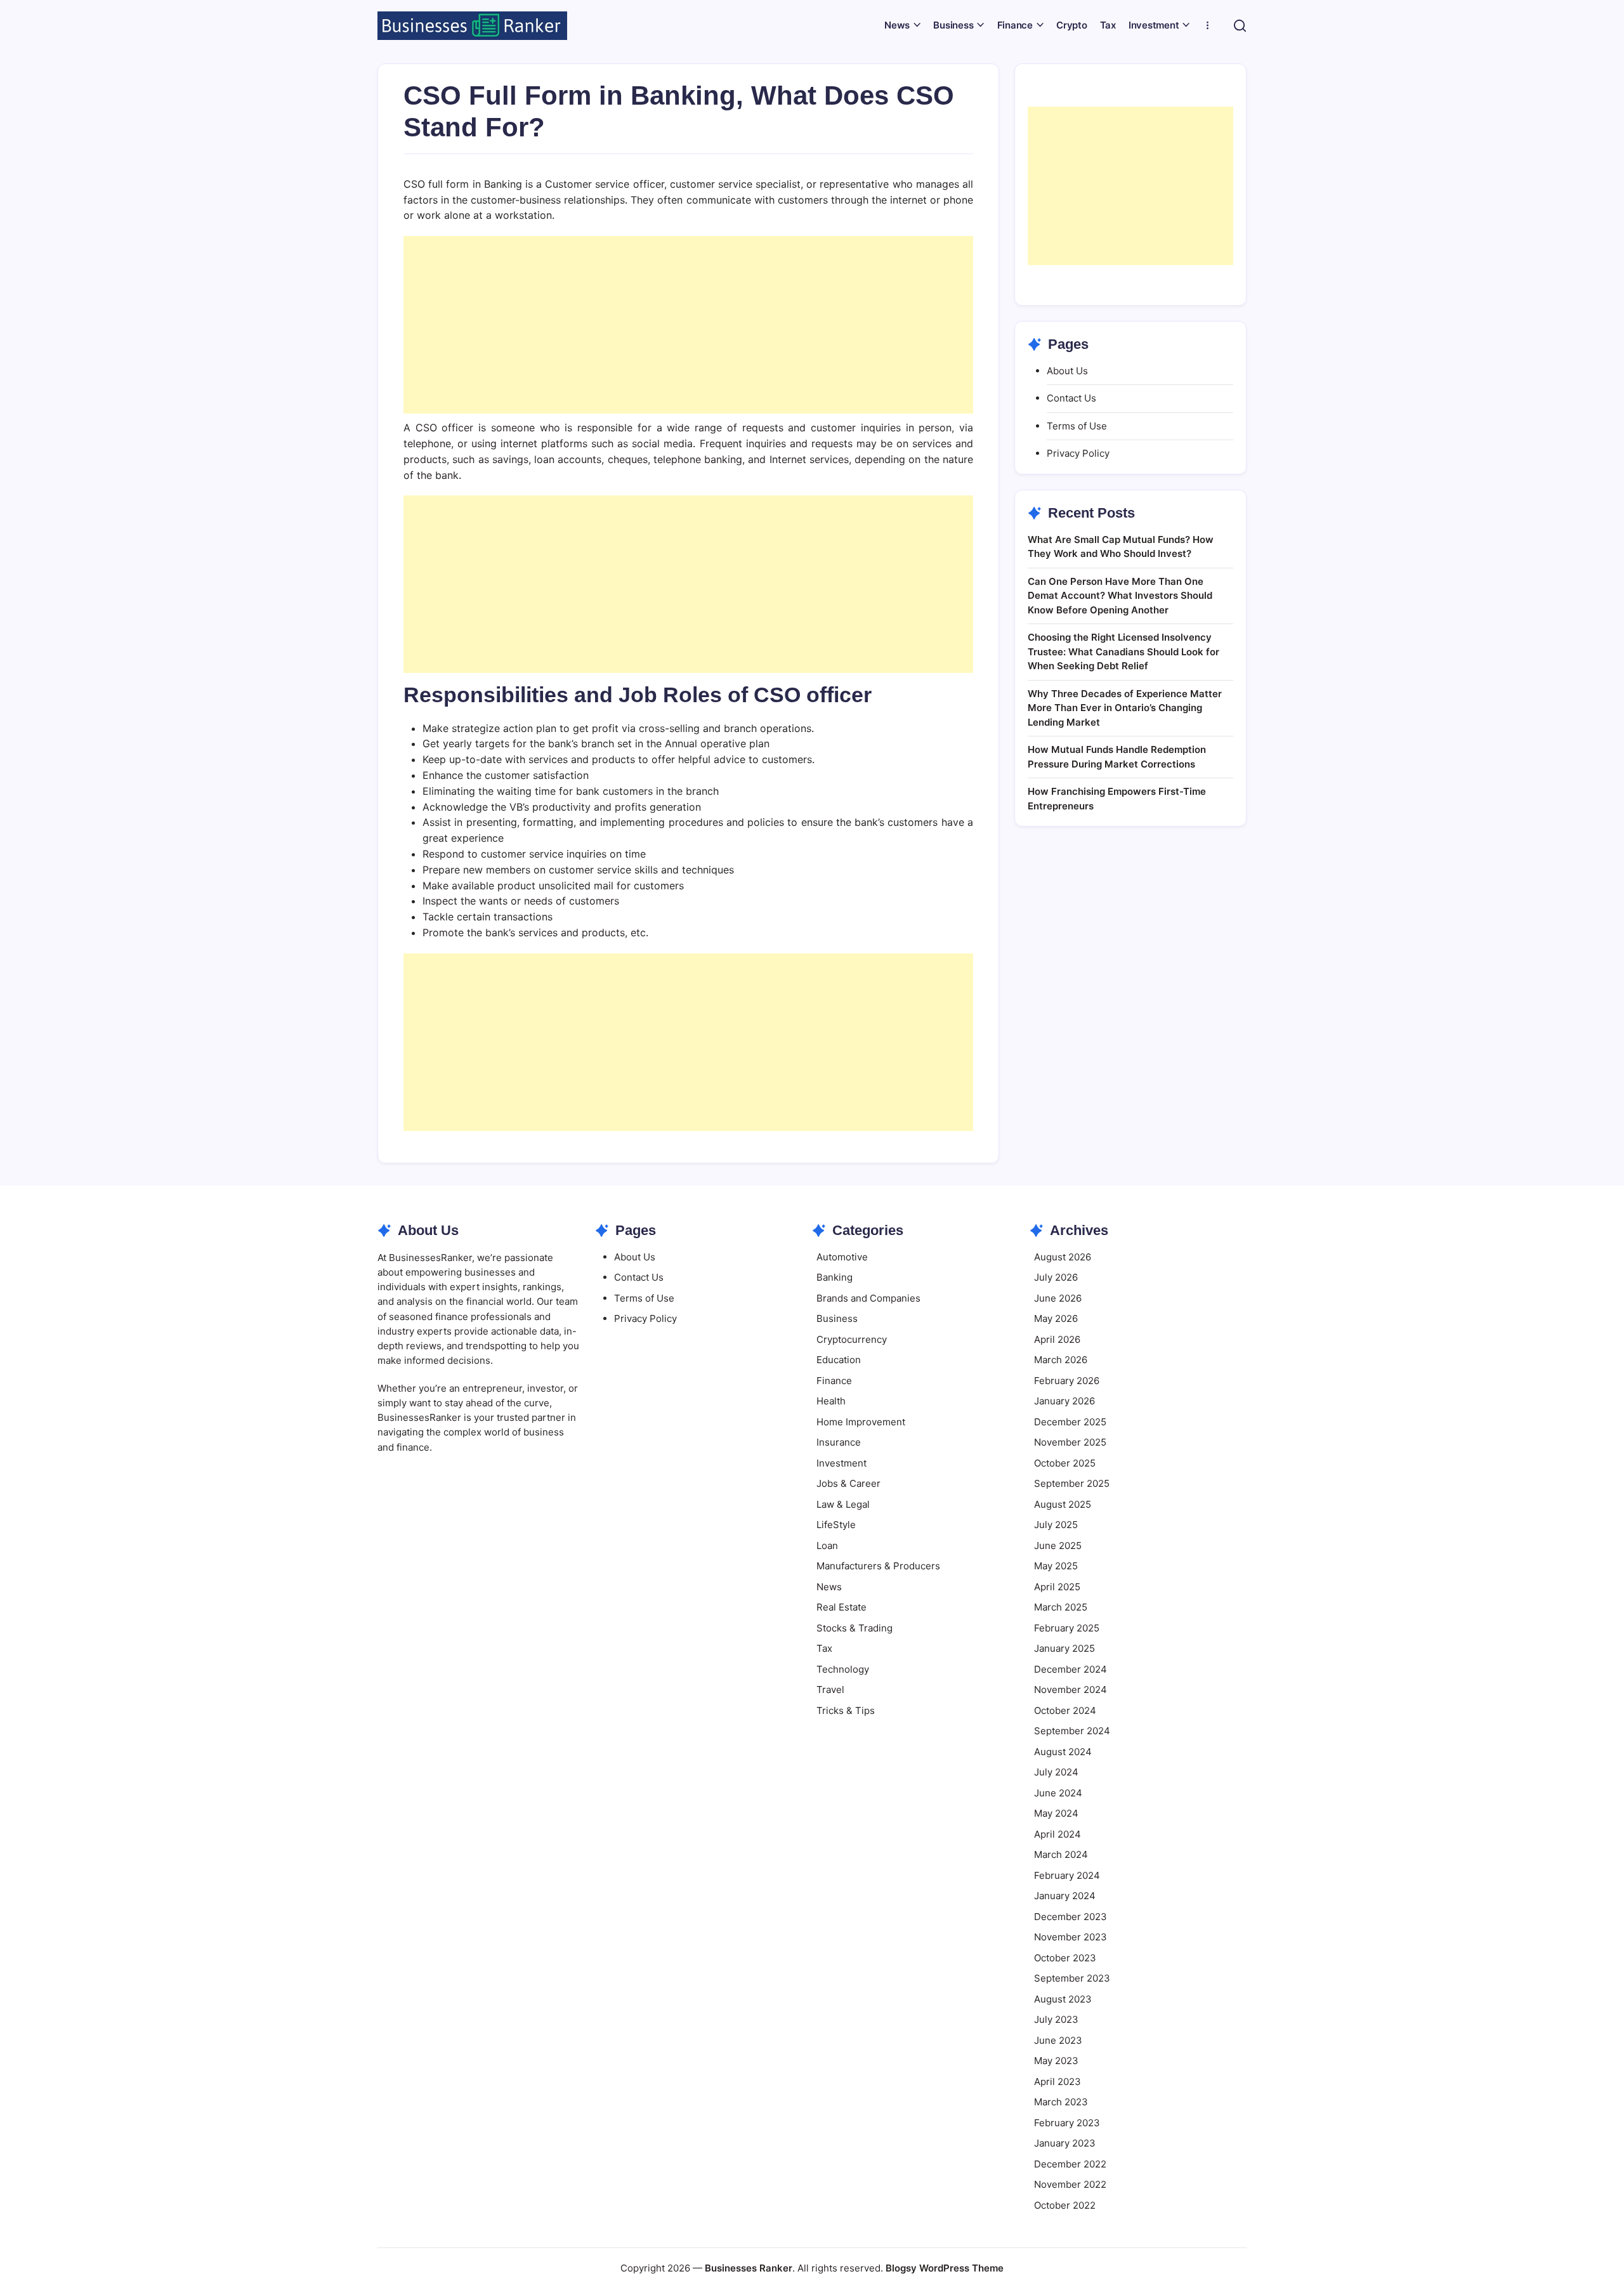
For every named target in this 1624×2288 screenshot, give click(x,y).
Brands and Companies (868, 1298)
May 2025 (1056, 1566)
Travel (830, 1690)
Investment (841, 1463)
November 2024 (1071, 1690)
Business (837, 1318)
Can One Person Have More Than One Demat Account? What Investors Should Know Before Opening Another (1120, 596)
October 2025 (1065, 1463)
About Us (1067, 371)
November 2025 (1070, 1442)
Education (839, 1360)
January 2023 (1065, 2143)
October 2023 (1065, 1958)
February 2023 (1067, 2123)
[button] (1240, 26)
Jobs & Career (848, 1483)
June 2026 (1058, 1298)
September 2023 (1072, 1978)
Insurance (839, 1442)
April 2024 (1058, 1834)
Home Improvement (861, 1422)
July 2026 (1056, 1277)
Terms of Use (1077, 426)
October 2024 (1065, 1710)
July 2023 (1056, 2019)
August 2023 (1063, 1999)
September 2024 (1072, 1731)
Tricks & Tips (846, 1710)
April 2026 (1057, 1339)
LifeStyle (836, 1525)
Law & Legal (843, 1504)
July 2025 (1056, 1525)
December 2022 (1070, 2164)
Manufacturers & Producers (878, 1566)
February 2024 (1067, 1875)
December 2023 (1071, 1917)
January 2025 (1064, 1648)
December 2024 (1071, 1669)
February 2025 (1067, 1628)
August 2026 (1063, 1257)
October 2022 (1065, 2205)
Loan (827, 1546)
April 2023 (1058, 2082)
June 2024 (1058, 1793)
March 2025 (1061, 1607)
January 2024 (1065, 1896)
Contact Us (1071, 398)
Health (831, 1401)
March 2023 (1061, 2102)
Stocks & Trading (855, 1628)
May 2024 (1056, 1813)
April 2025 (1057, 1587)
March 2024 (1061, 1854)
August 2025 (1063, 1504)
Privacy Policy (1078, 453)
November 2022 (1070, 2184)
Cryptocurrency (852, 1339)
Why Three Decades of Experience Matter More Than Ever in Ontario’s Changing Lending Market (1125, 708)
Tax (824, 1648)
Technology (843, 1669)
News (829, 1587)
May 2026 (1056, 1318)
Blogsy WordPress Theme (945, 2268)
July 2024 (1056, 1772)
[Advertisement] (688, 325)
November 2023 (1071, 1937)
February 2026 (1067, 1381)
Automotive (842, 1257)
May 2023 (1056, 2061)
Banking (835, 1277)
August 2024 (1063, 1752)
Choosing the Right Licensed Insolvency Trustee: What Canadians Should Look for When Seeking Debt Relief (1123, 651)
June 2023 (1058, 2040)
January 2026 (1064, 1401)
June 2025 (1058, 1546)
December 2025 (1070, 1422)
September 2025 (1072, 1483)
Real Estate (841, 1607)
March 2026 (1061, 1360)
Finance (834, 1381)
